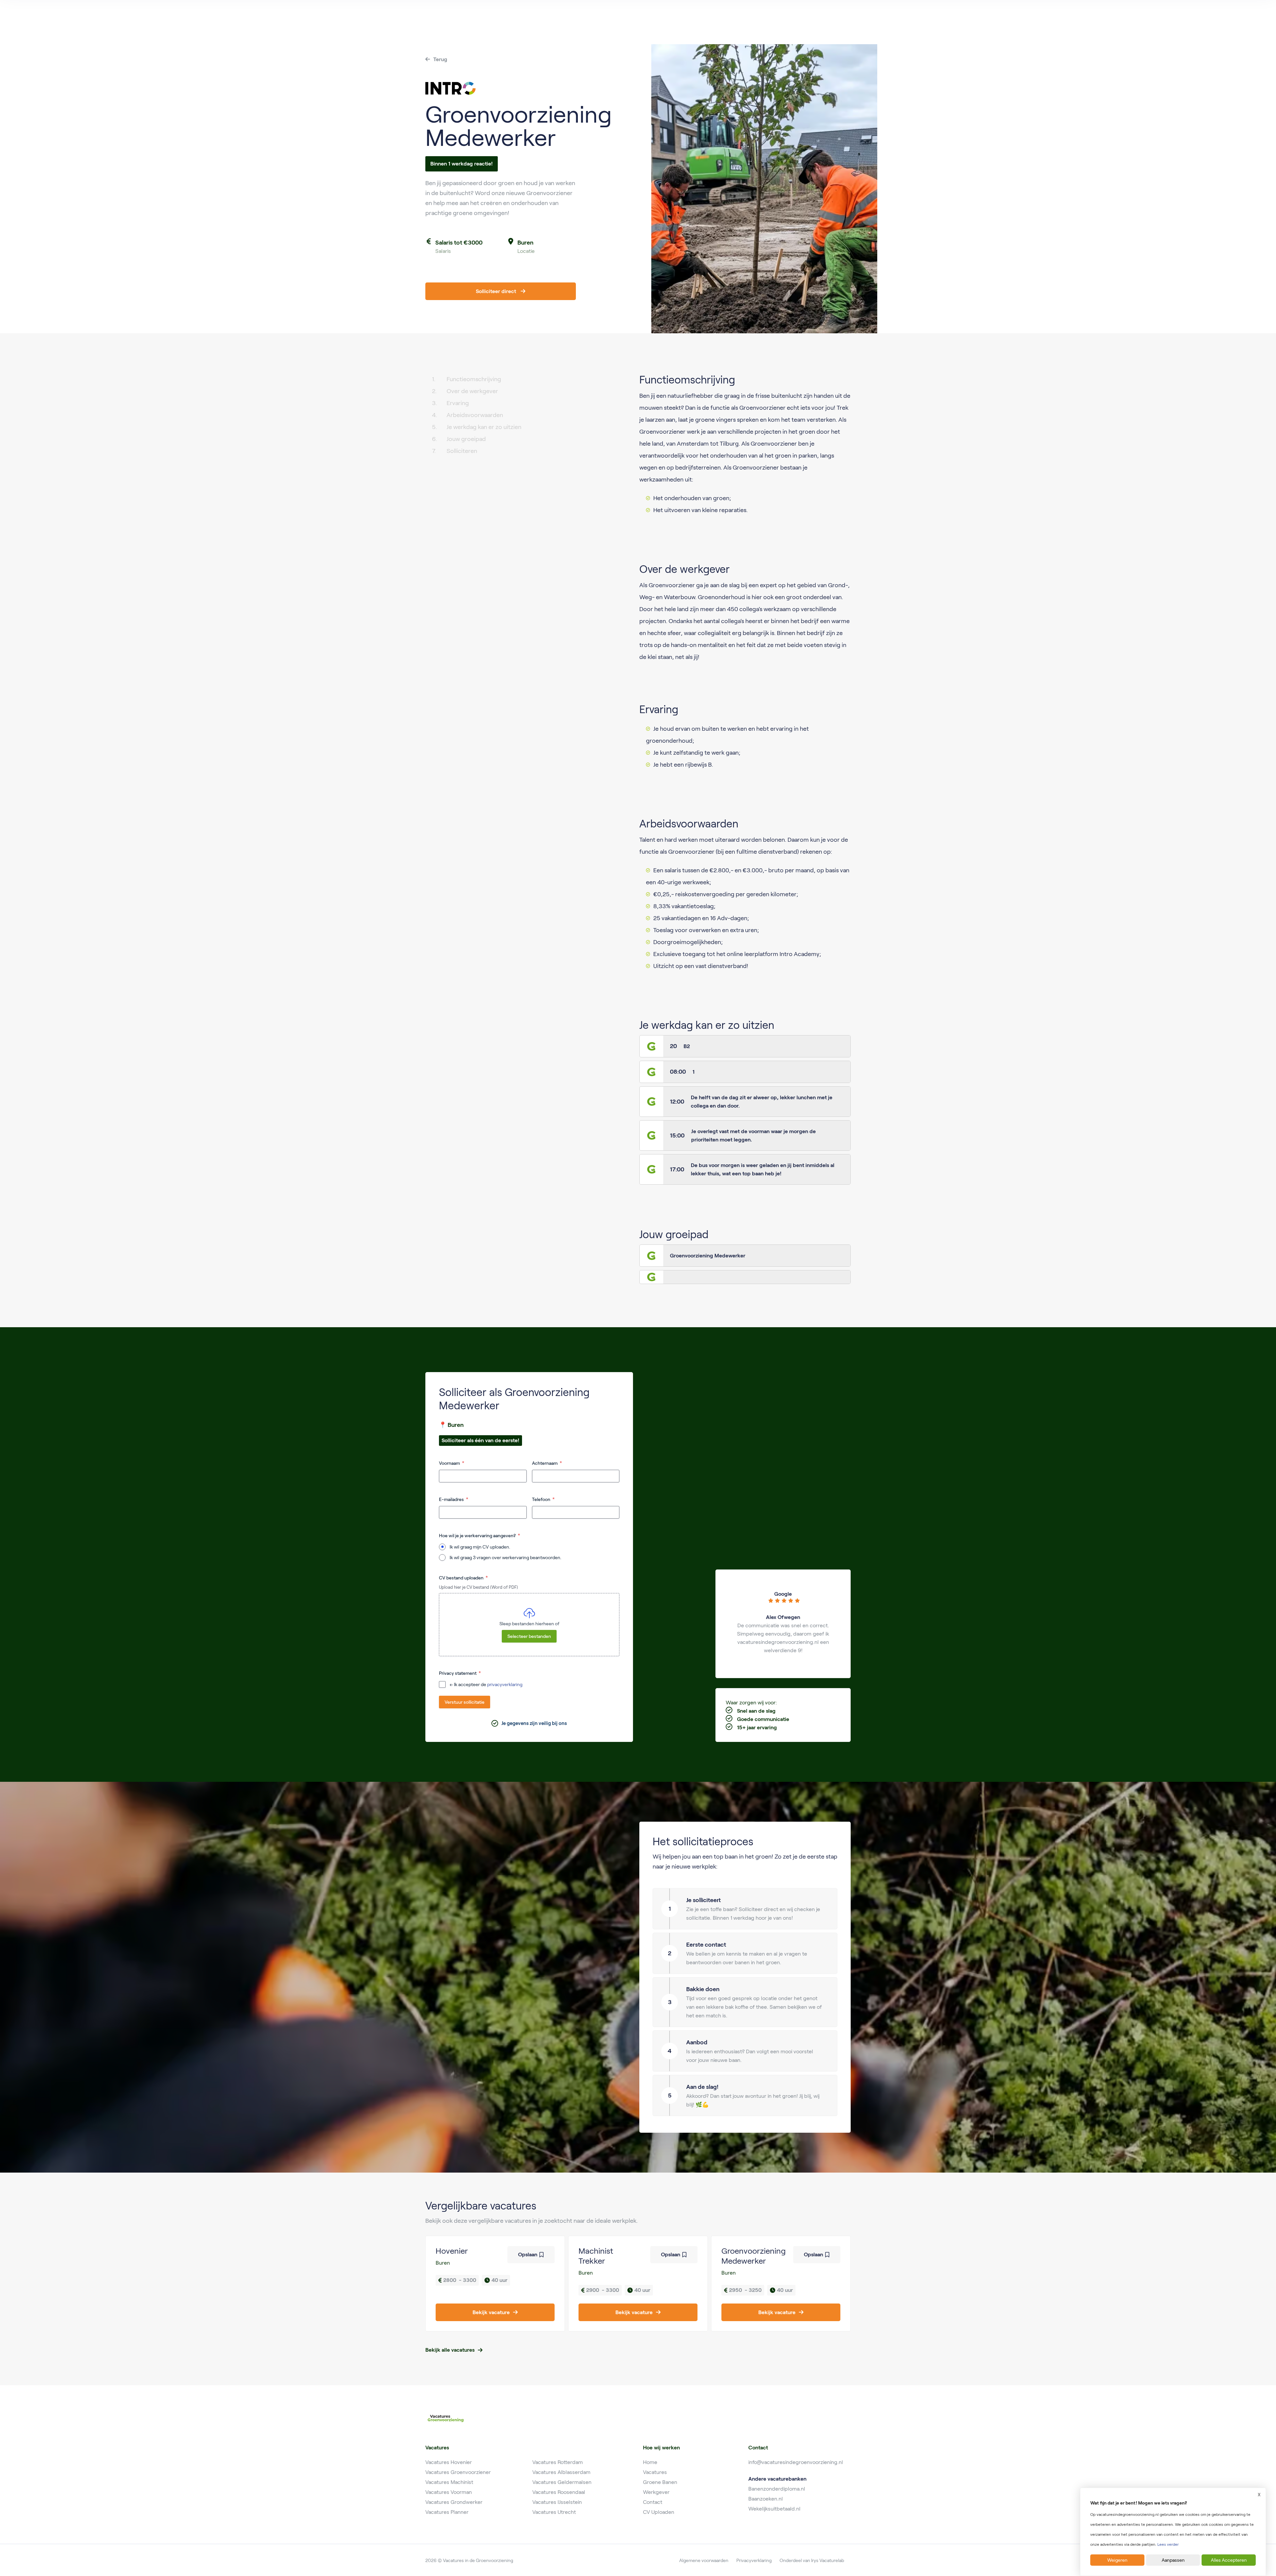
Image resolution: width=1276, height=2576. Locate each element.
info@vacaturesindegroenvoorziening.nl (796, 2462)
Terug (440, 59)
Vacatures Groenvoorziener (458, 2472)
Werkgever (656, 2492)
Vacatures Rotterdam (558, 2462)
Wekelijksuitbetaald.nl (774, 2509)
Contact (653, 2502)
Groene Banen (660, 2482)
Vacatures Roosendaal (559, 2492)
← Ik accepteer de (486, 1684)
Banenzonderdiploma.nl (777, 2489)
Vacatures (655, 2472)
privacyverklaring (505, 1684)
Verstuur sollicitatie (465, 1702)
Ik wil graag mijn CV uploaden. (480, 1547)
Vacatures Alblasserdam (561, 2472)
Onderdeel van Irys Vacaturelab (812, 2560)
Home (650, 2462)
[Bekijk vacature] (495, 2284)
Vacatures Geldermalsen (562, 2482)
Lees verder (1168, 2544)
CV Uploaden (659, 2512)
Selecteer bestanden (529, 1636)
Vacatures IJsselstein (557, 2502)
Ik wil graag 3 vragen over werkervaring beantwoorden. (505, 1557)
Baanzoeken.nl (766, 2499)
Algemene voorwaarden (704, 2560)
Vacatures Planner (447, 2512)
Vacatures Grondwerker (454, 2502)
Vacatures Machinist (449, 2482)
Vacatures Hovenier (449, 2462)
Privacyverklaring (754, 2560)
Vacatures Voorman (449, 2492)
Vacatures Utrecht (554, 2512)
